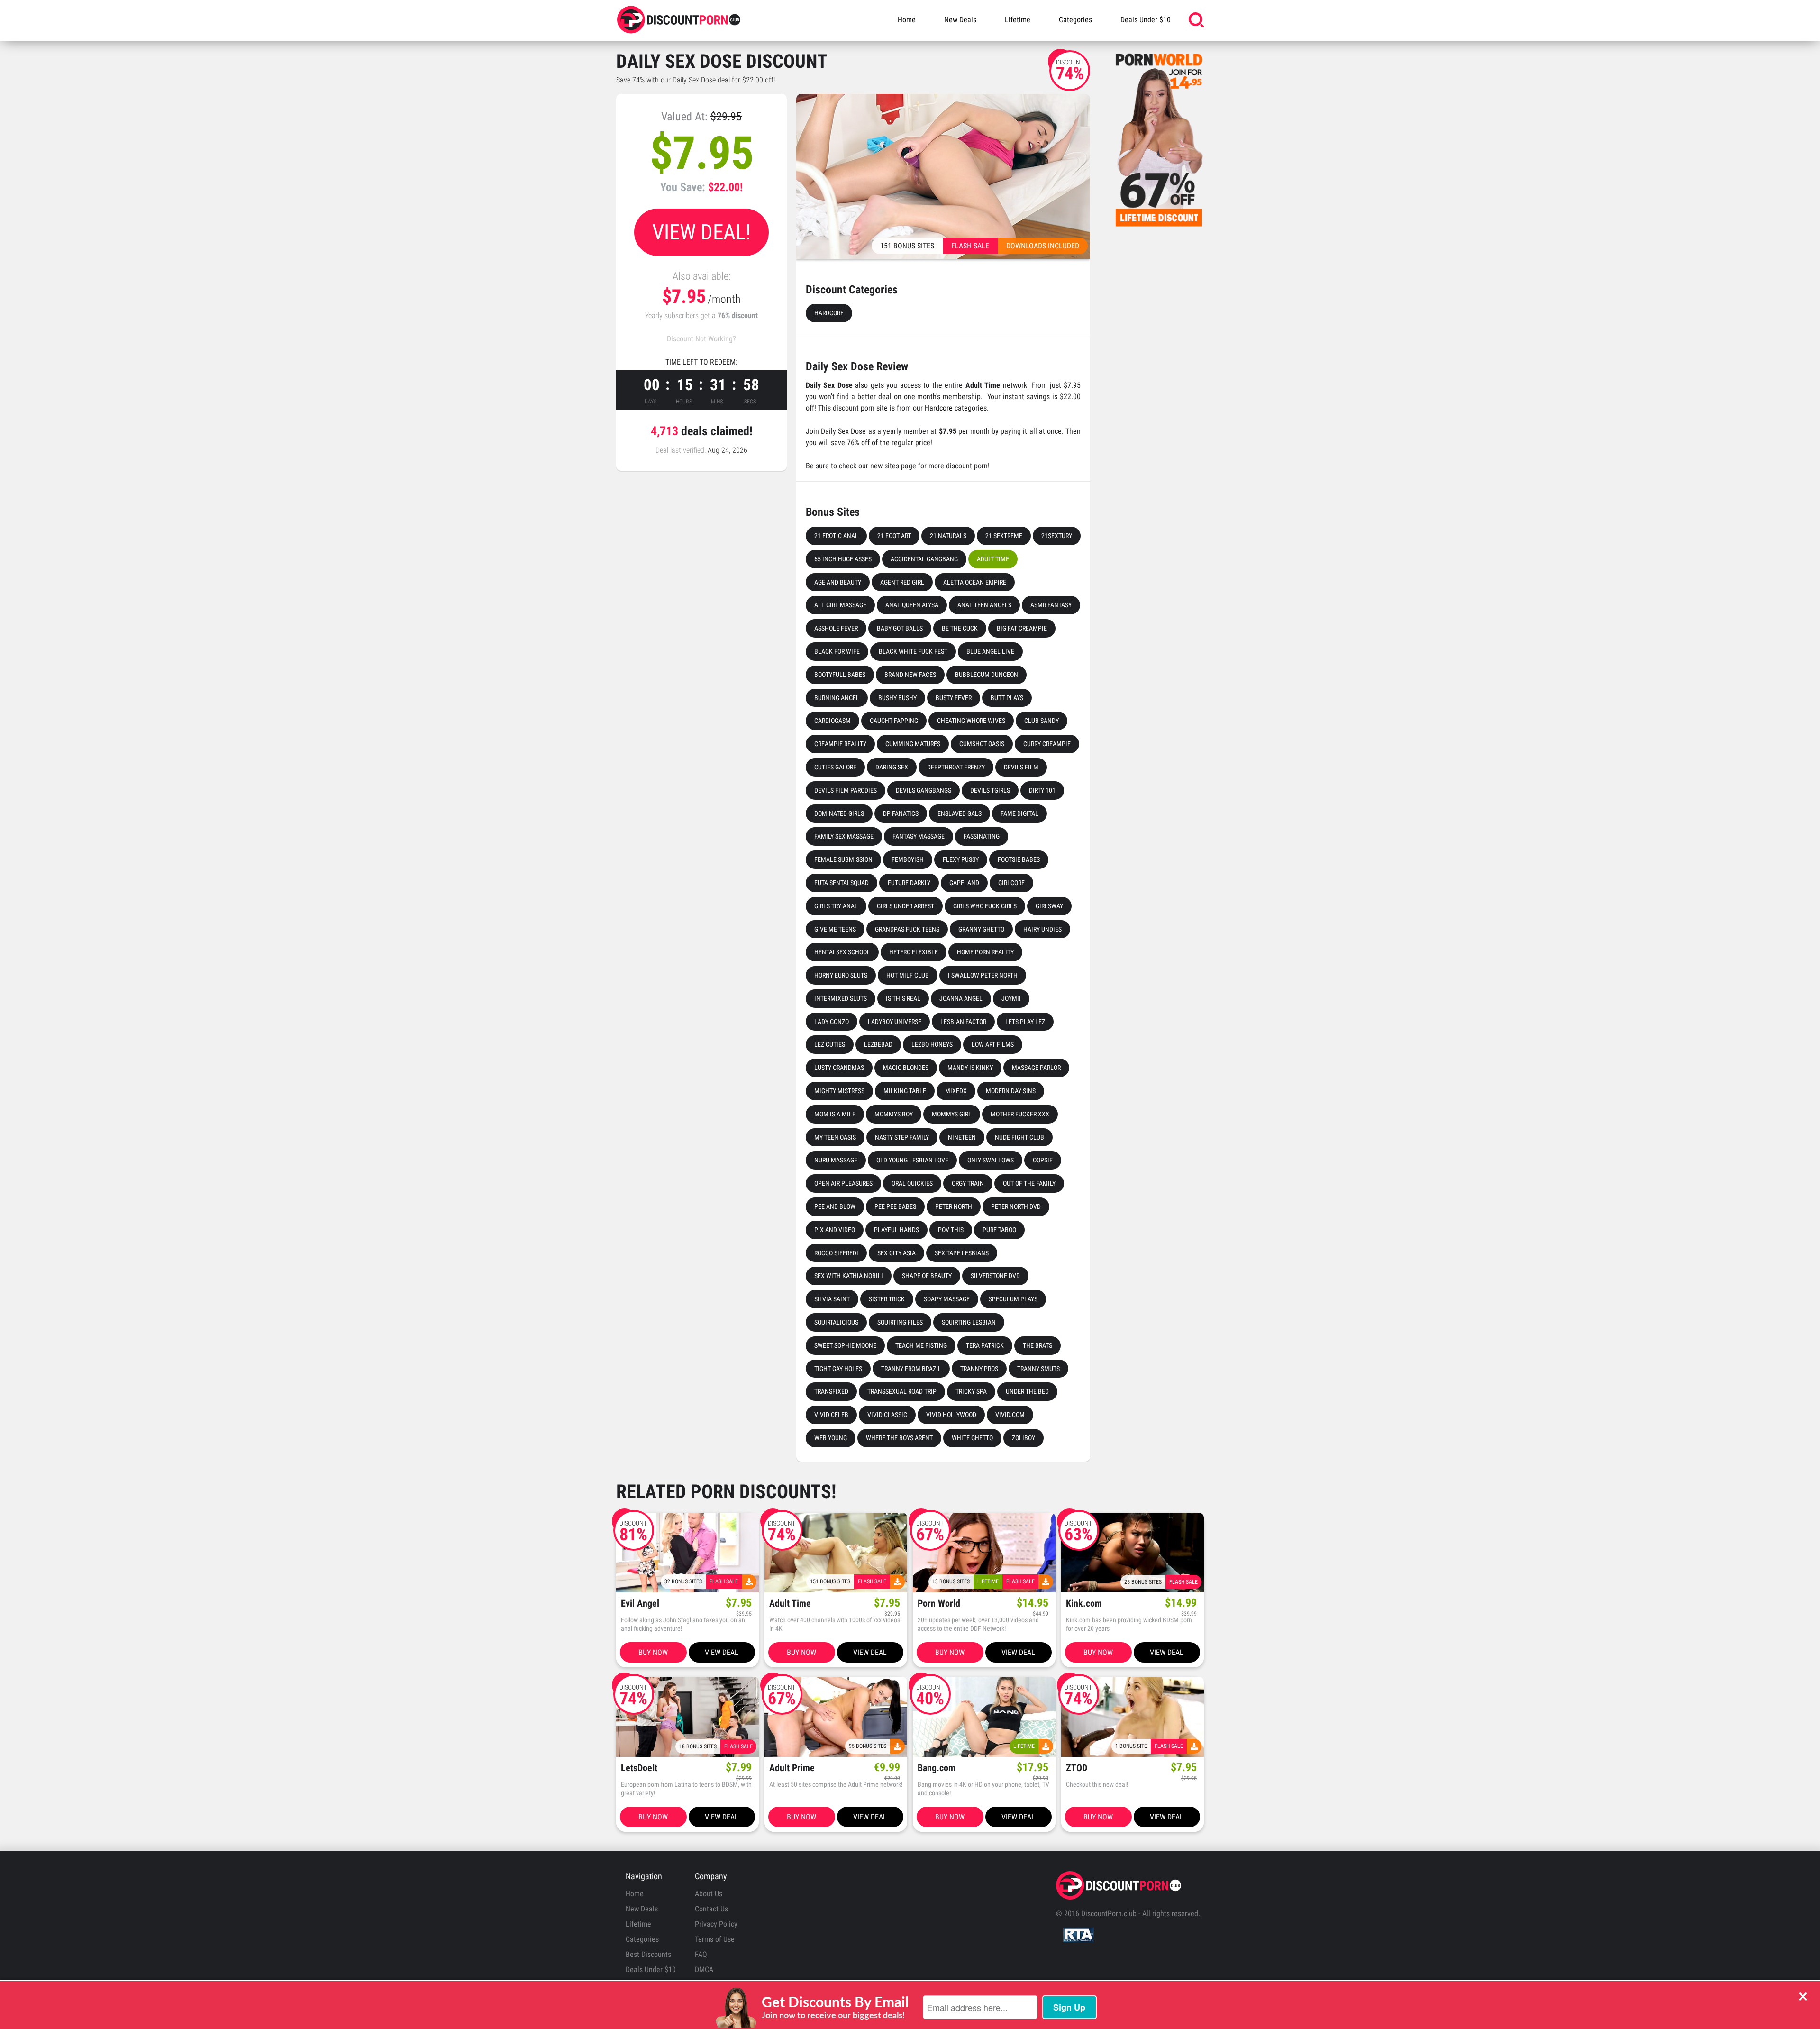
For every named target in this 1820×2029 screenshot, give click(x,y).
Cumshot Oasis (982, 744)
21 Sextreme (1004, 536)
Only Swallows (991, 1160)
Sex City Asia (896, 1253)
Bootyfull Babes (840, 675)
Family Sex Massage (844, 836)
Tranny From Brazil (911, 1369)
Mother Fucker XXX (1020, 1114)
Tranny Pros (979, 1369)
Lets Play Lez (1025, 1022)
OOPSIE (1043, 1160)
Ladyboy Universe (895, 1022)
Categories (1075, 20)
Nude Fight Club (1019, 1137)
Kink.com (1084, 1604)
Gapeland (964, 883)
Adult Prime (792, 1768)
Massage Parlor (1036, 1068)
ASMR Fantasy (1051, 605)
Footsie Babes (1019, 859)
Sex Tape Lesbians (962, 1253)
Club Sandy (1042, 721)
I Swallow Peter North (983, 975)
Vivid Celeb (831, 1415)
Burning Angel (837, 698)
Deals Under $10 (1146, 20)
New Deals (960, 20)
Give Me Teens (835, 929)
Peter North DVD (1016, 1206)
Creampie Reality (840, 744)
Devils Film (1021, 767)
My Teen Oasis (835, 1137)
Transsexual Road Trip (902, 1391)
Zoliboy (1024, 1438)
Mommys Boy (894, 1114)
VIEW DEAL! (701, 232)
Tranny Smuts (1038, 1369)
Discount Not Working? (701, 339)
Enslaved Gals (960, 813)
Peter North (954, 1206)
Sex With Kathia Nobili (849, 1276)
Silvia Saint (832, 1299)
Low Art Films (993, 1044)
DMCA (704, 1970)
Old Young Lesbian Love (912, 1160)
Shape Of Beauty (927, 1276)
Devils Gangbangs (924, 790)
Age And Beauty (838, 582)
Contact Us (711, 1909)
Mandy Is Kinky (970, 1068)
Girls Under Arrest (905, 906)
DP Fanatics (901, 813)
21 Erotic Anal (836, 536)
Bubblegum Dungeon (987, 675)
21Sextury (1057, 536)
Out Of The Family (1029, 1183)
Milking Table (905, 1091)
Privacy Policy (716, 1924)
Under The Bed (1027, 1391)
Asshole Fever (836, 628)
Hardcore (829, 313)
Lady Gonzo (832, 1022)
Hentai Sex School (842, 952)
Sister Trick (887, 1299)
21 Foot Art (894, 536)
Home (907, 20)
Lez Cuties (830, 1044)
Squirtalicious (836, 1322)
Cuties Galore (835, 767)
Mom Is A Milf (835, 1114)
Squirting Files (900, 1322)
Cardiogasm (833, 721)
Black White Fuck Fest (913, 651)
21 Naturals (948, 536)
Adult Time (993, 559)
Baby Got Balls (900, 628)
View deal (722, 1652)
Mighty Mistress (839, 1091)
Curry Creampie (1047, 744)
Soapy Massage (947, 1299)
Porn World (939, 1604)
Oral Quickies (912, 1183)
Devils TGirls (990, 790)
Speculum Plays (1013, 1299)
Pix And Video (835, 1230)
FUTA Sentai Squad (842, 883)
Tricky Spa (971, 1391)
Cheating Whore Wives (971, 721)
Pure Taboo (999, 1230)
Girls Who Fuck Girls (985, 906)
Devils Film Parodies (846, 790)
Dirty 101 (1042, 790)
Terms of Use (715, 1939)
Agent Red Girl (902, 582)
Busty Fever (954, 698)
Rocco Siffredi (836, 1253)
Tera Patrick (985, 1345)
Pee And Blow (835, 1206)
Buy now (653, 1652)
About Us (709, 1894)
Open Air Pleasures (843, 1183)
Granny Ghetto (981, 929)
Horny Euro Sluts (841, 975)
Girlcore (1011, 883)
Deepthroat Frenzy (956, 767)
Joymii (1011, 998)
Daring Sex (892, 767)
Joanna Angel (961, 998)
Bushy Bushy (897, 698)
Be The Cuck (960, 628)
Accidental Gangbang (924, 559)
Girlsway (1049, 906)
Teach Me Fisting (921, 1345)
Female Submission (843, 859)
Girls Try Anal (836, 906)
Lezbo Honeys (932, 1044)
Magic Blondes (906, 1068)
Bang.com (937, 1768)
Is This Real (903, 998)
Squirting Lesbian (969, 1322)
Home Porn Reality (985, 952)
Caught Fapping (894, 721)
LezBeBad (878, 1044)
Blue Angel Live (990, 651)
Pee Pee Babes (895, 1206)
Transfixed (831, 1391)
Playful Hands (896, 1230)
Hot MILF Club (908, 975)
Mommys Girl (952, 1114)
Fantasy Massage (919, 836)
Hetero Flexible (914, 952)
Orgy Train (968, 1183)
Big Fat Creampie (1022, 628)
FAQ (701, 1954)
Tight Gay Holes (838, 1369)
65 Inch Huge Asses (843, 559)
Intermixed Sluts (841, 998)
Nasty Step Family (902, 1137)
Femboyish (908, 859)
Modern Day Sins (1011, 1091)
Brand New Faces (910, 675)
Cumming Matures (913, 744)
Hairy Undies (1042, 929)
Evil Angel (640, 1604)
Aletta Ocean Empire (975, 582)
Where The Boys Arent (899, 1438)
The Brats (1037, 1345)
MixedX (956, 1091)
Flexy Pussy (961, 859)
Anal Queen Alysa (912, 605)
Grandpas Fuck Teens (907, 929)
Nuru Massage (836, 1160)
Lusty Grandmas (839, 1068)
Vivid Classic (887, 1415)
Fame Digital (1019, 813)
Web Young (831, 1438)
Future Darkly (909, 883)
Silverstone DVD (995, 1276)
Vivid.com (1010, 1415)
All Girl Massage (840, 605)
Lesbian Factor (963, 1022)
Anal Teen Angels (984, 605)
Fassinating (982, 836)
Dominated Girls (839, 813)
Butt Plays (1007, 698)
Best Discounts (648, 1954)
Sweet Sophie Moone (845, 1345)
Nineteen (962, 1137)
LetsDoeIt (639, 1768)
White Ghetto (972, 1438)
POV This (951, 1230)
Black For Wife (837, 651)
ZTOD (1077, 1768)
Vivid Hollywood (951, 1415)
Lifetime (1018, 20)
